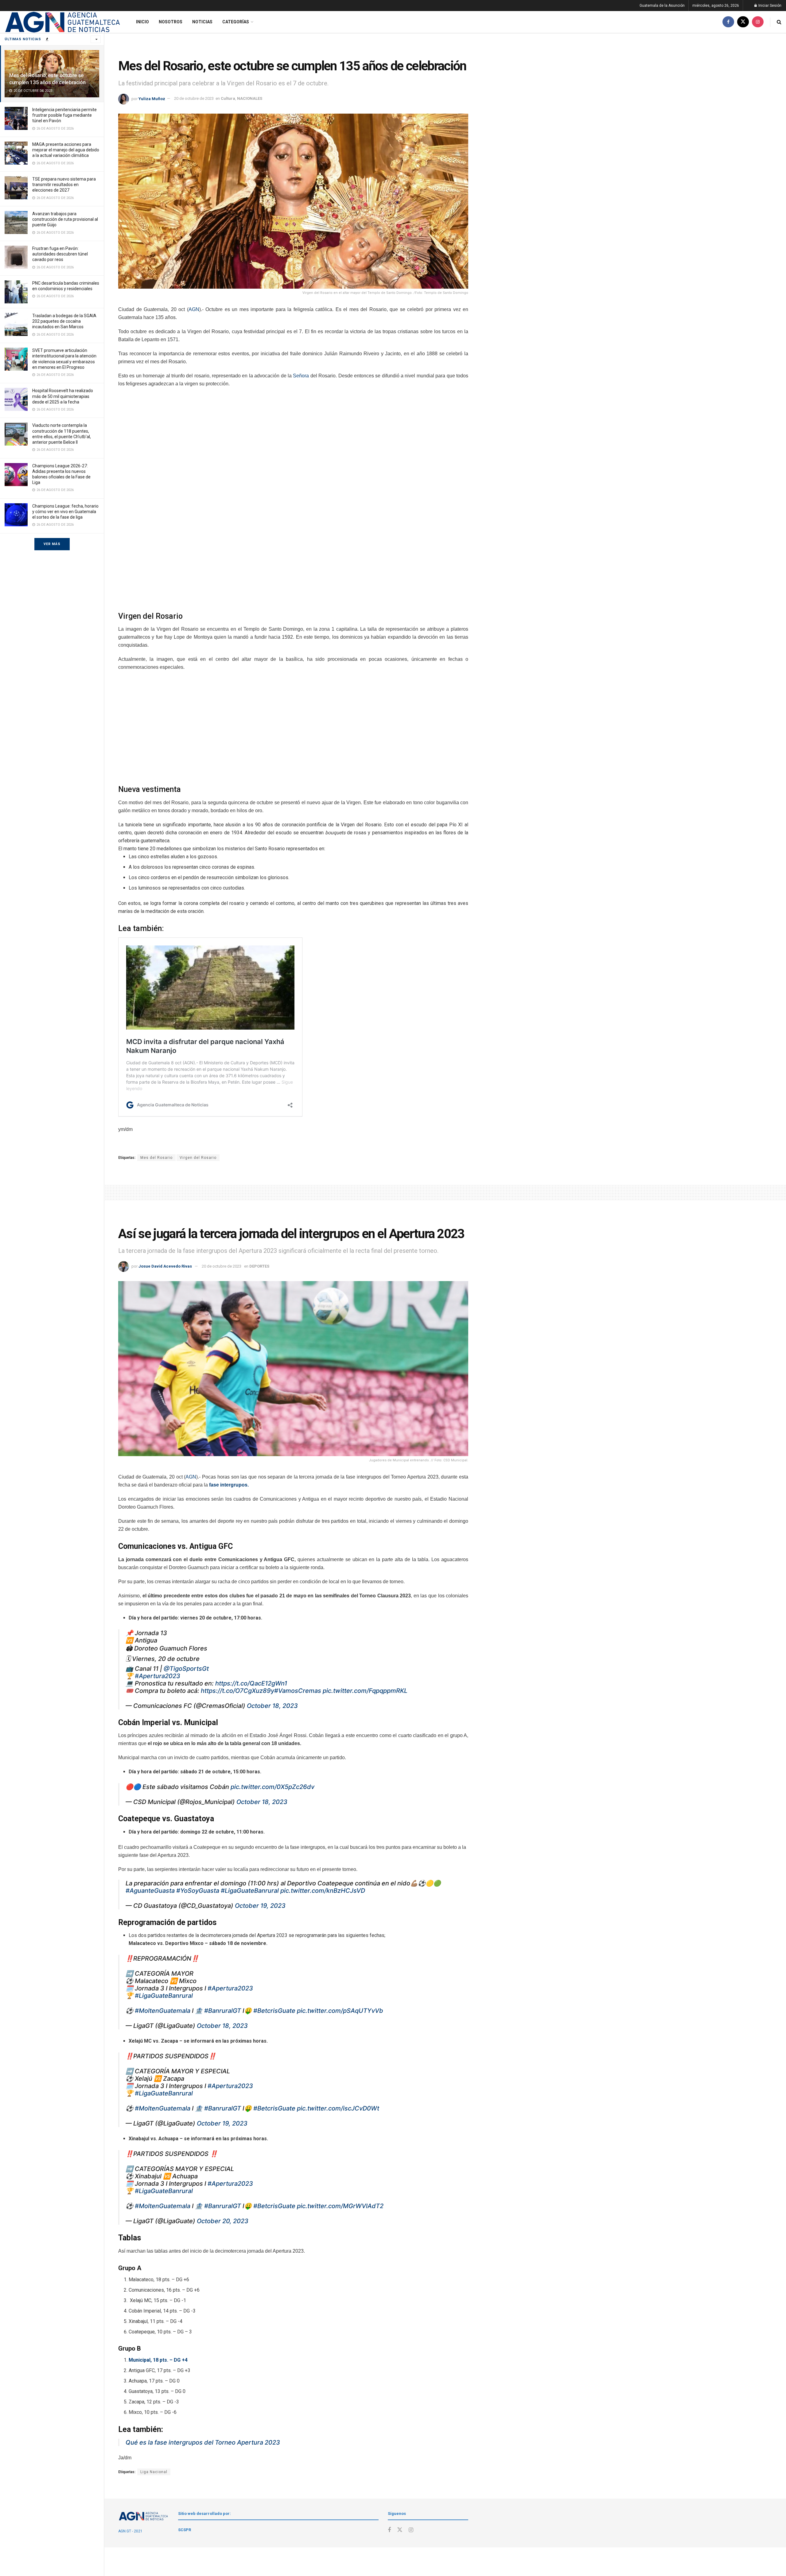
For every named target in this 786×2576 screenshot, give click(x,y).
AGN (194, 309)
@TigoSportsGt (186, 1669)
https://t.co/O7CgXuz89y (237, 1691)
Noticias (202, 22)
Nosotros (171, 22)
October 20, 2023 (223, 2221)
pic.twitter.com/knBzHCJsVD (323, 1891)
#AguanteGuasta (150, 1891)
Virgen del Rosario (198, 1158)
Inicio (142, 22)
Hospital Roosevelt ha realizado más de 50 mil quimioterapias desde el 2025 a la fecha (63, 396)
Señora (301, 376)
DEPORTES (259, 1266)
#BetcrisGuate (274, 2011)
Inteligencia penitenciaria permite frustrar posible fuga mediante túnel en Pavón (64, 115)
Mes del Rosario (156, 1158)
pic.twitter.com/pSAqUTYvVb (340, 2011)
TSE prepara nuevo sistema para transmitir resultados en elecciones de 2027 (64, 185)
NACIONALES (250, 98)
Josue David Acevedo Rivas (165, 1266)
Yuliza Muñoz (152, 98)
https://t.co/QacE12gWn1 (251, 1683)
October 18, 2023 (272, 1706)
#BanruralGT (223, 2011)
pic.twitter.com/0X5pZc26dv (272, 1787)
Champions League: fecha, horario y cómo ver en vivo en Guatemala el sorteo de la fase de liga (65, 512)
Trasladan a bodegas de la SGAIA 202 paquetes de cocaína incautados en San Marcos (64, 321)
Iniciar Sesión (769, 6)
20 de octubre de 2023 (194, 98)
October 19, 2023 (260, 1906)
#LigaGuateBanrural (250, 1891)
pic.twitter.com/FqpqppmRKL (365, 1691)
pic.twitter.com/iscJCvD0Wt (338, 2108)
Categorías (236, 22)
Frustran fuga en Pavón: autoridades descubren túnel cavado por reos (60, 254)
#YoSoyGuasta (198, 1891)
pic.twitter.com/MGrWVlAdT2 (340, 2206)
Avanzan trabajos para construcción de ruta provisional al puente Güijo (65, 219)
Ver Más (52, 544)
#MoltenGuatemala (163, 2011)
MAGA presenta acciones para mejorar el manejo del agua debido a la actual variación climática (66, 150)
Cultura (228, 98)
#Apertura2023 (158, 1676)
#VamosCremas (298, 1691)
